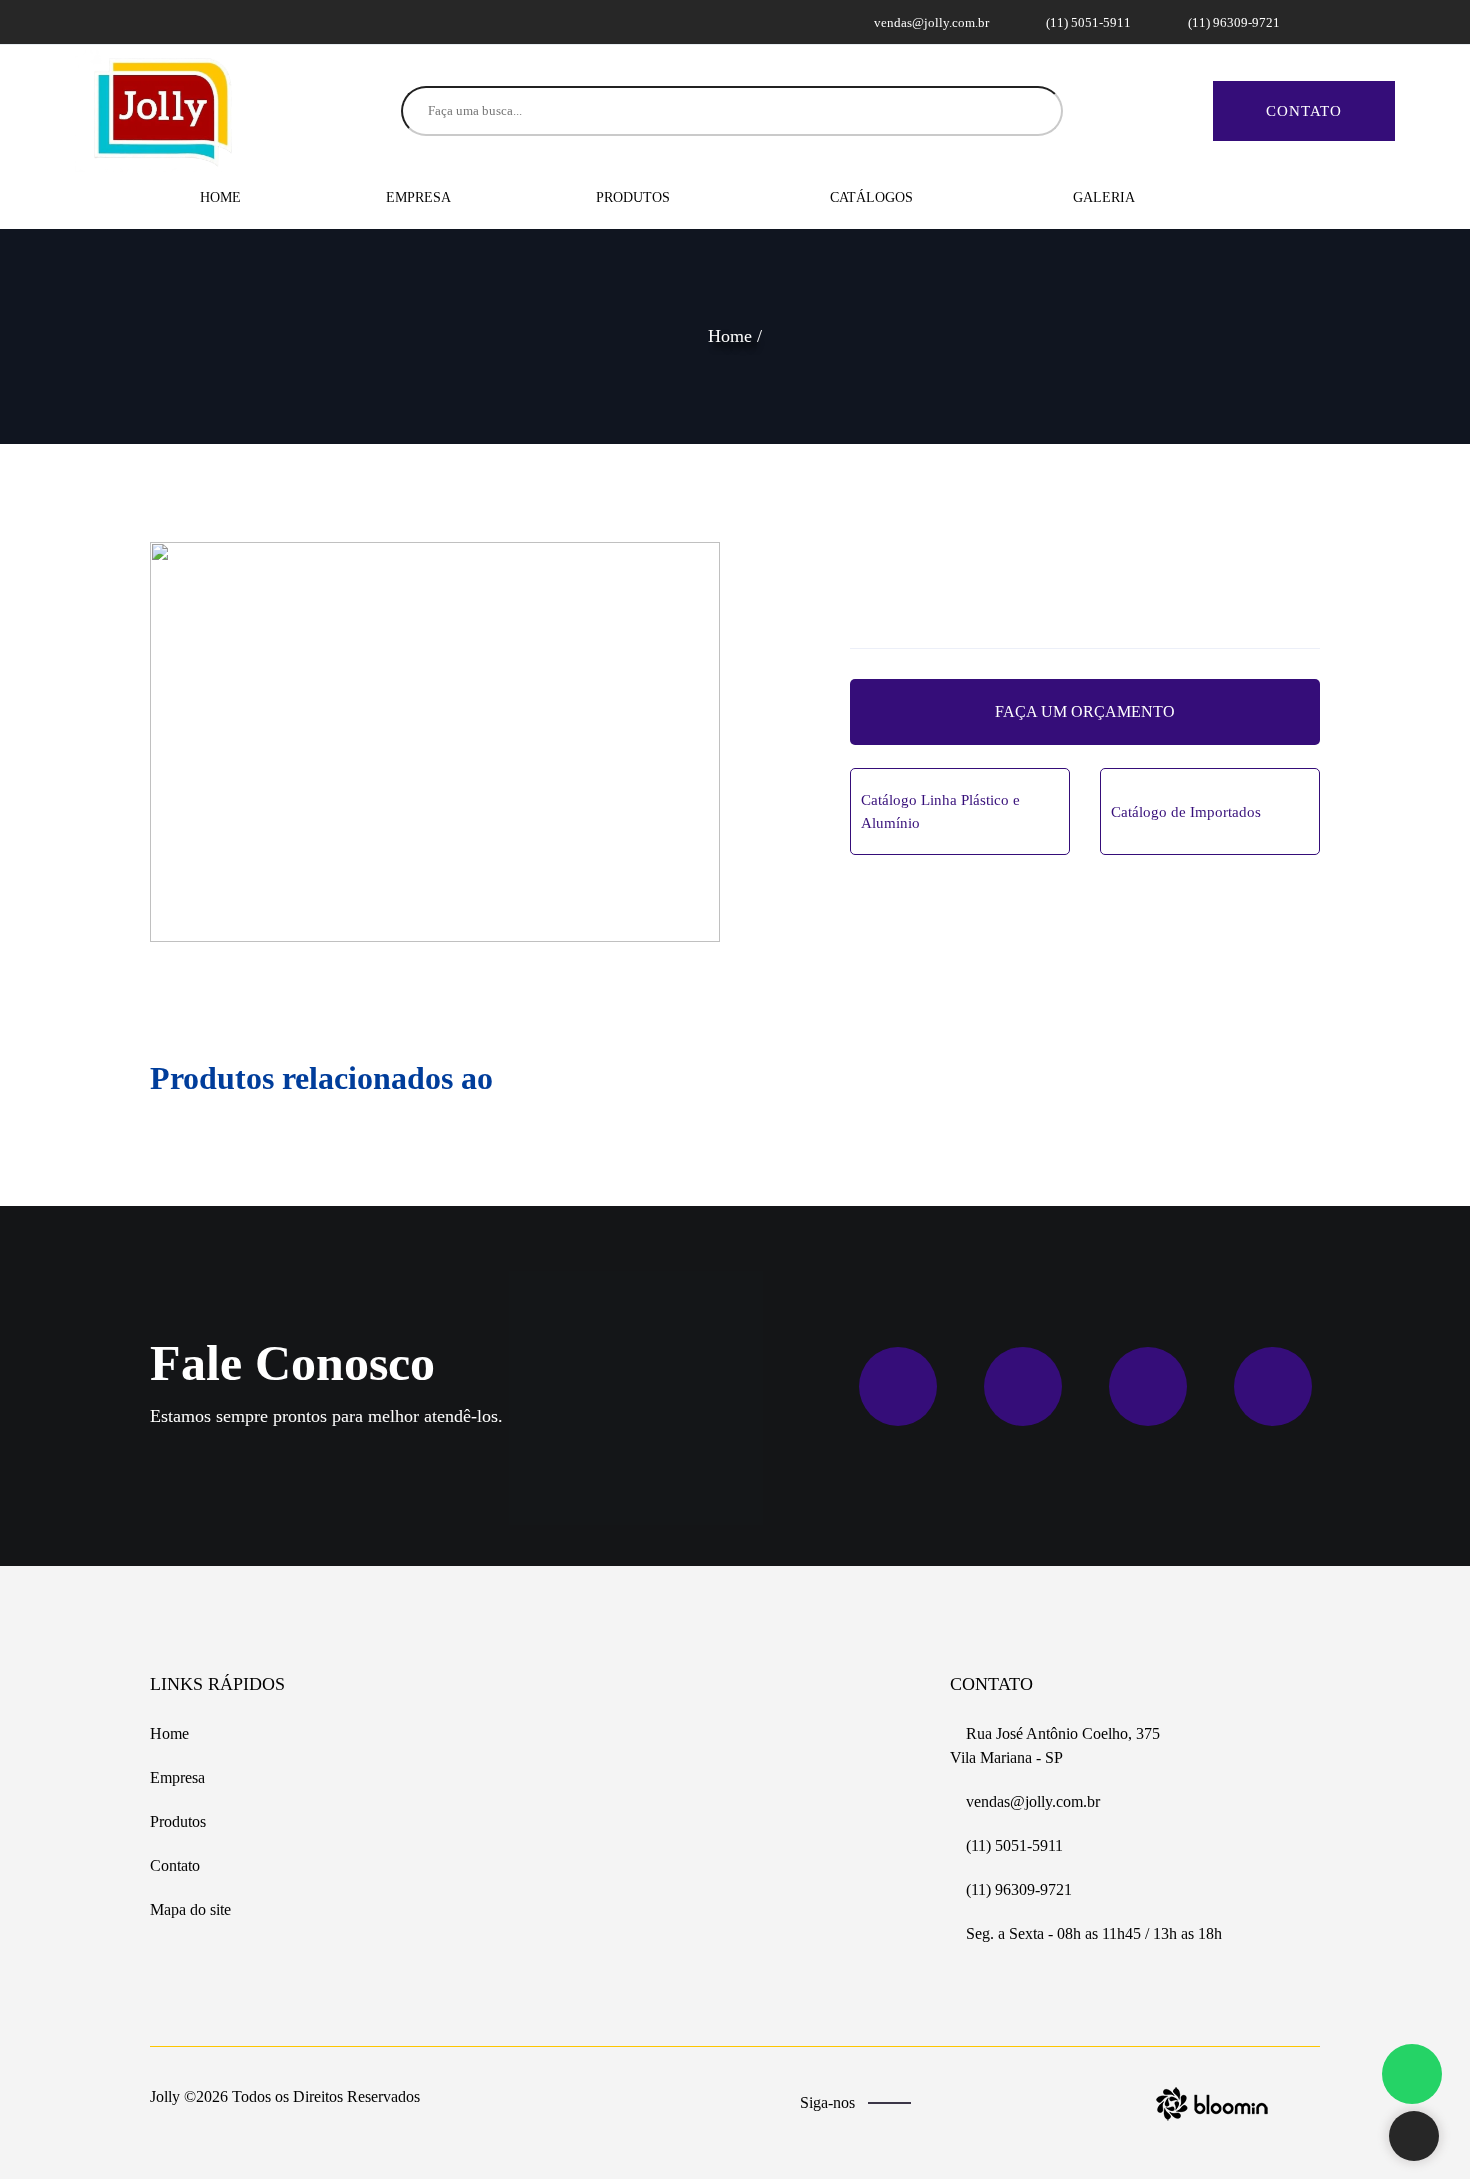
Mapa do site (190, 1909)
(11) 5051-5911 (1087, 22)
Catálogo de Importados (1186, 812)
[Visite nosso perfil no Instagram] (187, 21)
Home (220, 197)
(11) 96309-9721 (1232, 22)
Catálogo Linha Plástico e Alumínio (940, 811)
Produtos (635, 197)
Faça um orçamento (1085, 711)
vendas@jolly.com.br (930, 22)
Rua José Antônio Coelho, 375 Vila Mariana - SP (1055, 1745)
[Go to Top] (1414, 2138)
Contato (1304, 111)
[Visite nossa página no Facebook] (163, 21)
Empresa (418, 197)
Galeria (1104, 197)
